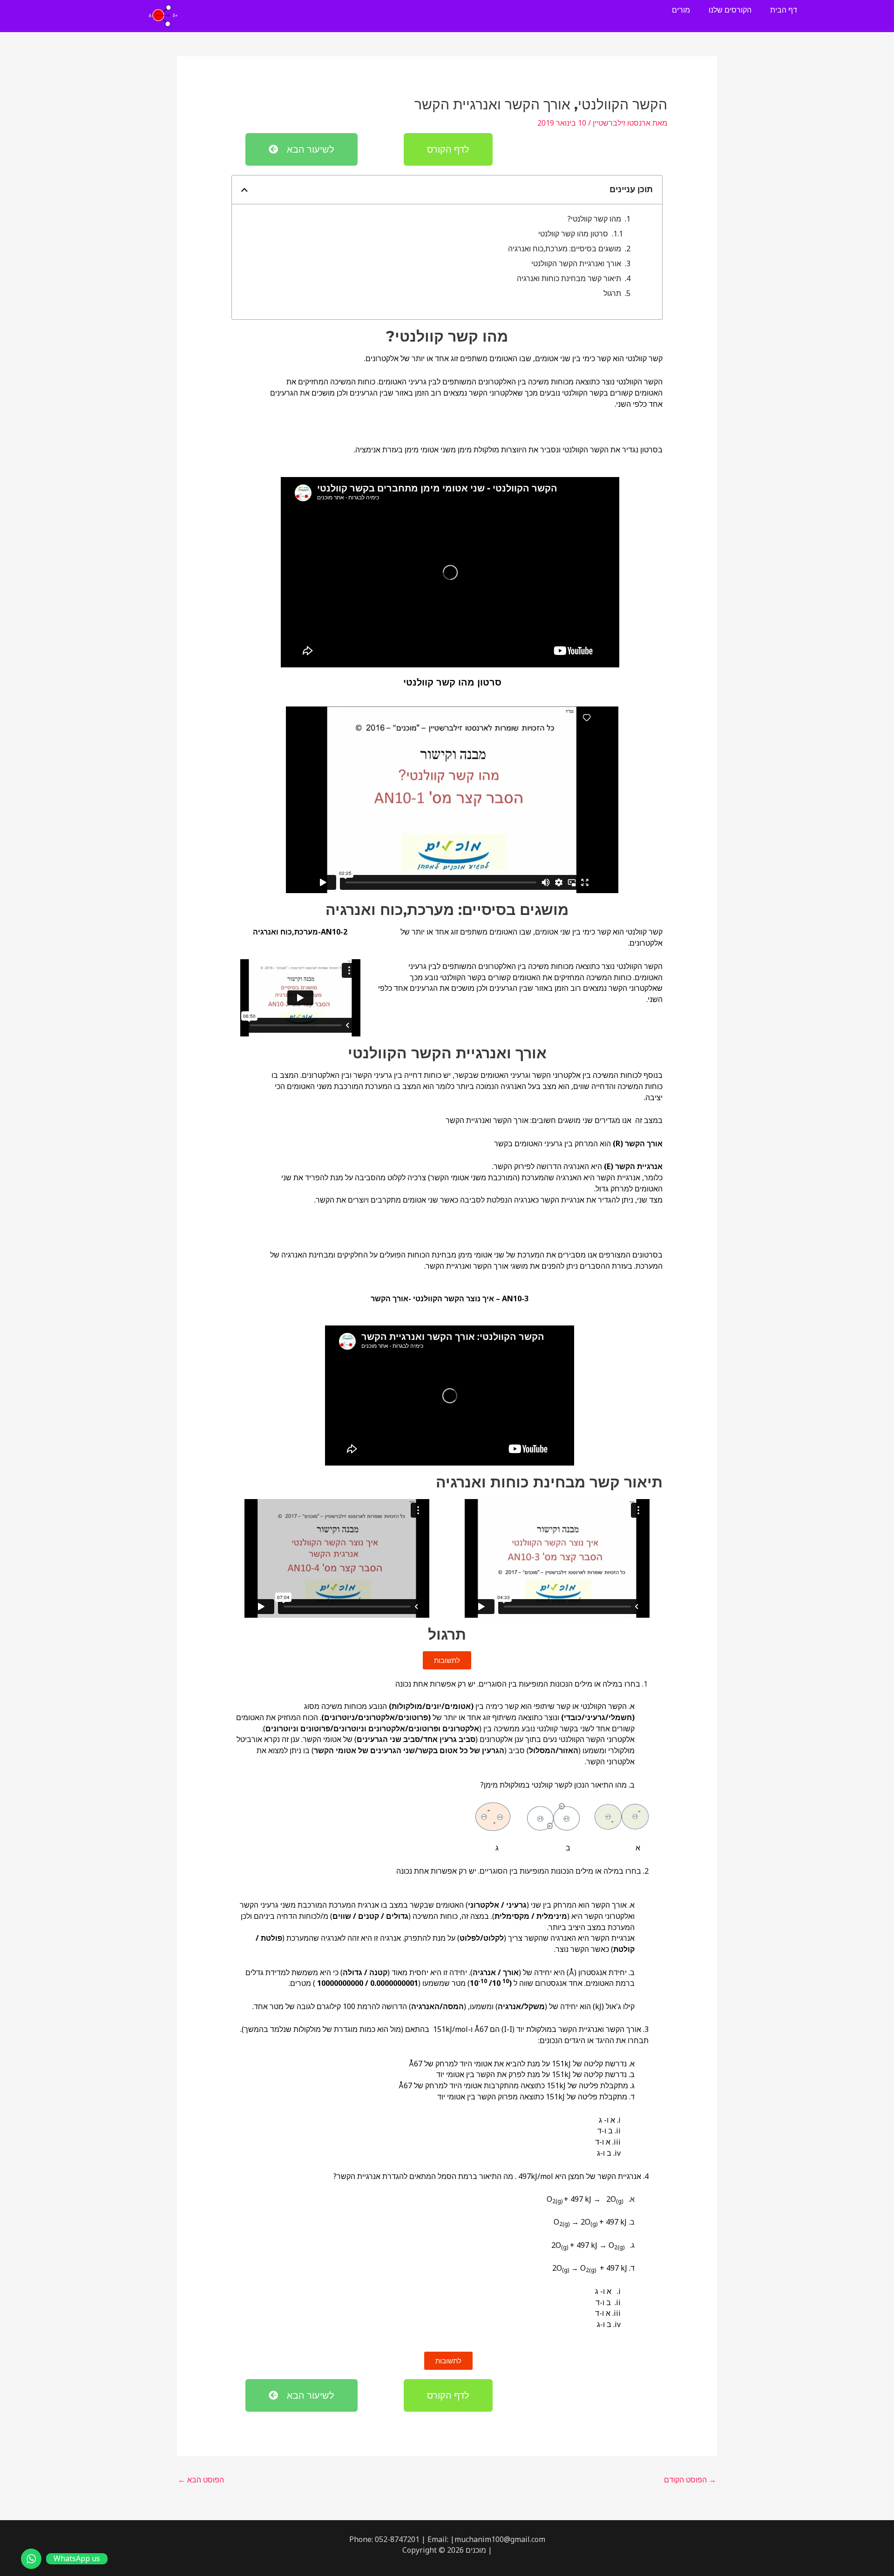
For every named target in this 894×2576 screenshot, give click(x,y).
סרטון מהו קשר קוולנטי (573, 234)
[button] (244, 190)
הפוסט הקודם (690, 2480)
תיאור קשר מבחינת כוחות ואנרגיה (569, 278)
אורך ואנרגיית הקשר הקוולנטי (576, 263)
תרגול (612, 293)
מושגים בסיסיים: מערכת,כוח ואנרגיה (565, 249)
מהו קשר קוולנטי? (594, 219)
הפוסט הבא (201, 2480)
